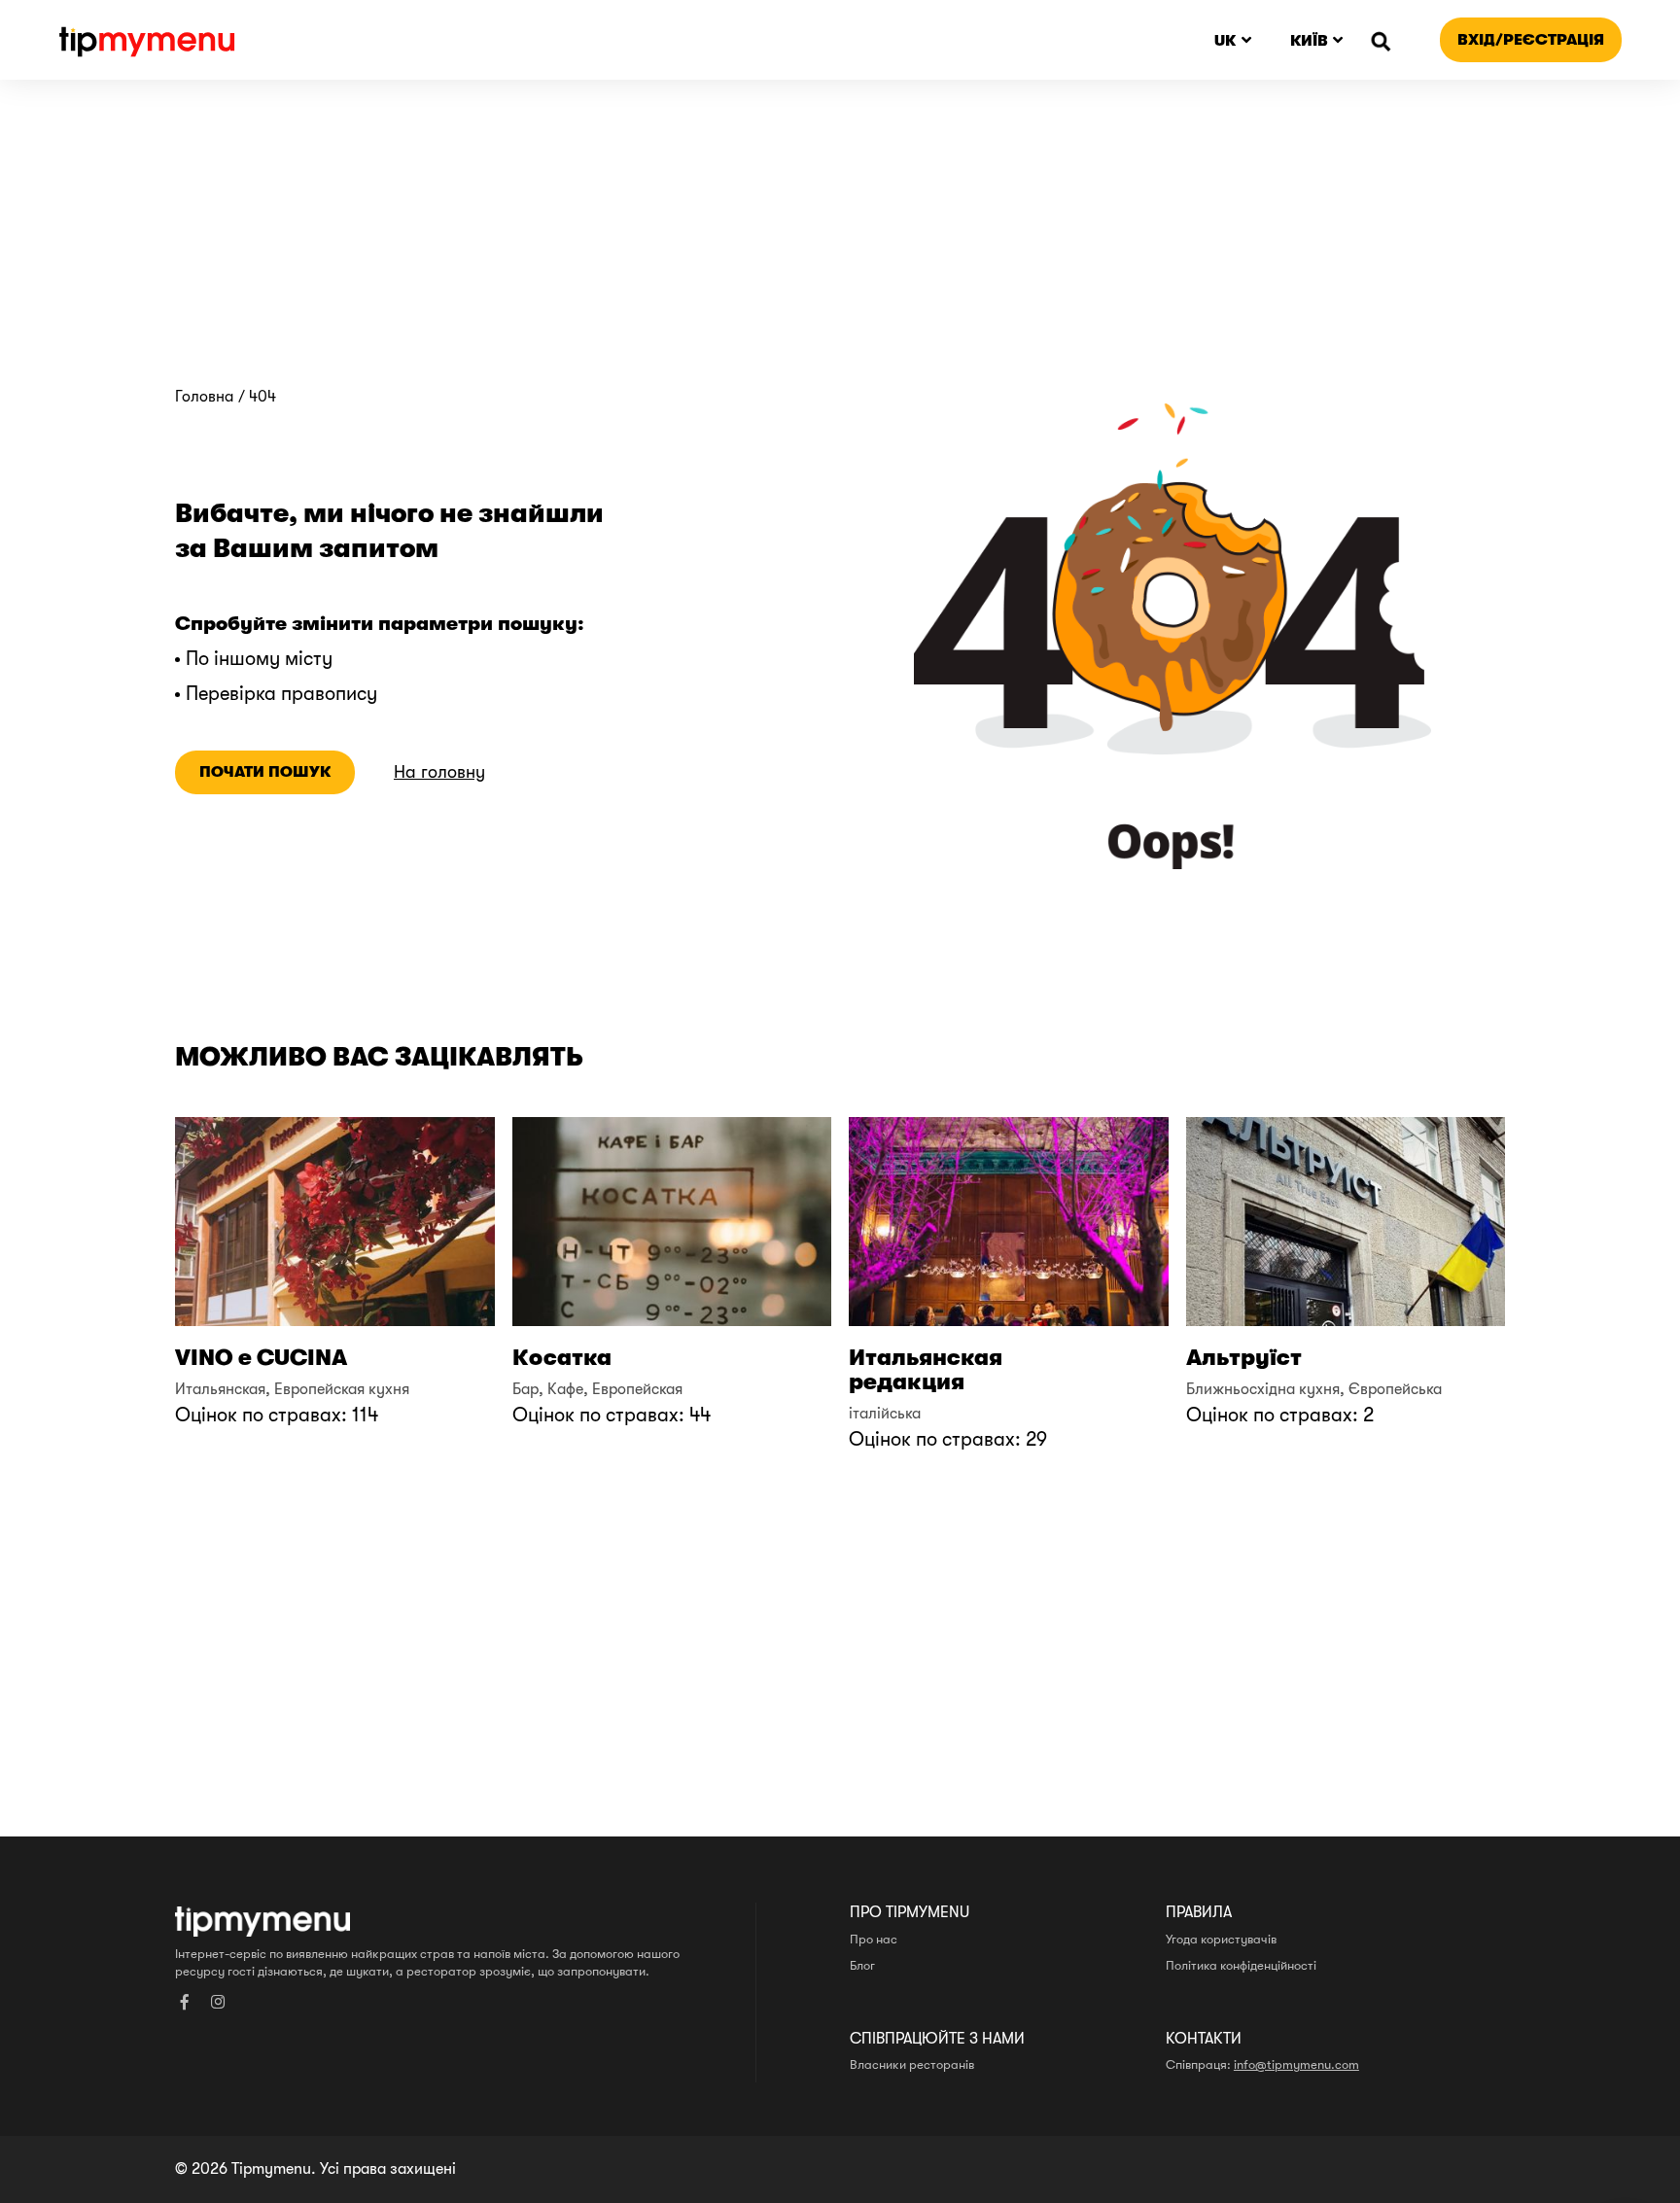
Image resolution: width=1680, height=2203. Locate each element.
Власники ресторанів (912, 2065)
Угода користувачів (1221, 1940)
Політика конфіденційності (1241, 1966)
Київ (1309, 40)
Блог (862, 1966)
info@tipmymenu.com (1296, 2065)
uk (1225, 40)
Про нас (874, 1940)
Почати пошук (265, 771)
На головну (439, 772)
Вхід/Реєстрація (1531, 39)
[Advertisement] (840, 242)
